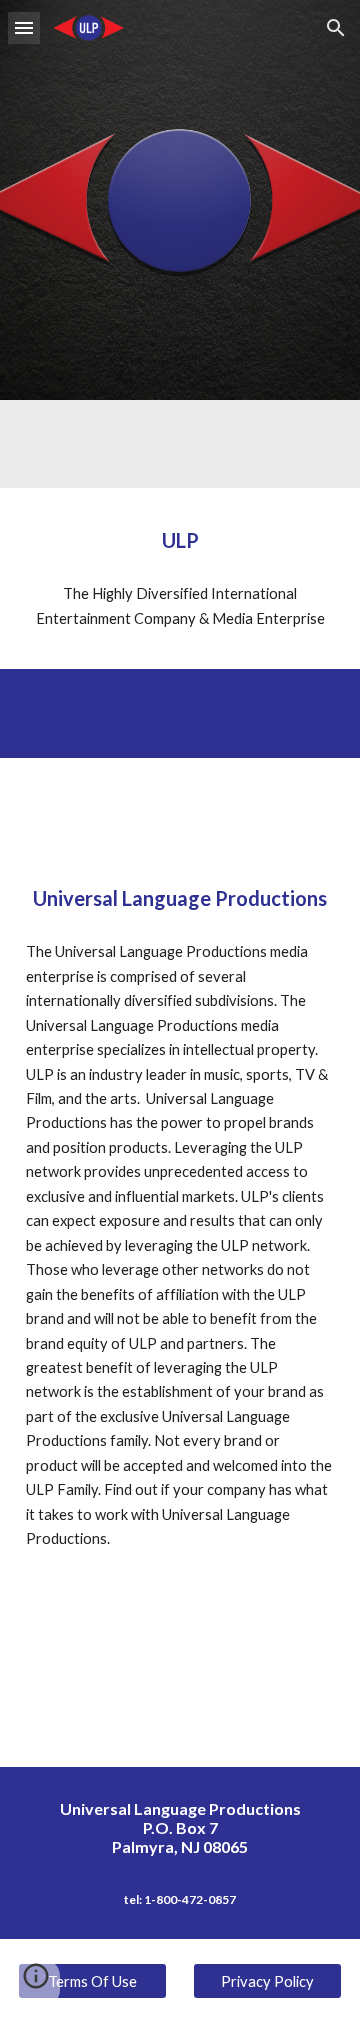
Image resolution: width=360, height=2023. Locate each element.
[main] (180, 540)
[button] (24, 27)
